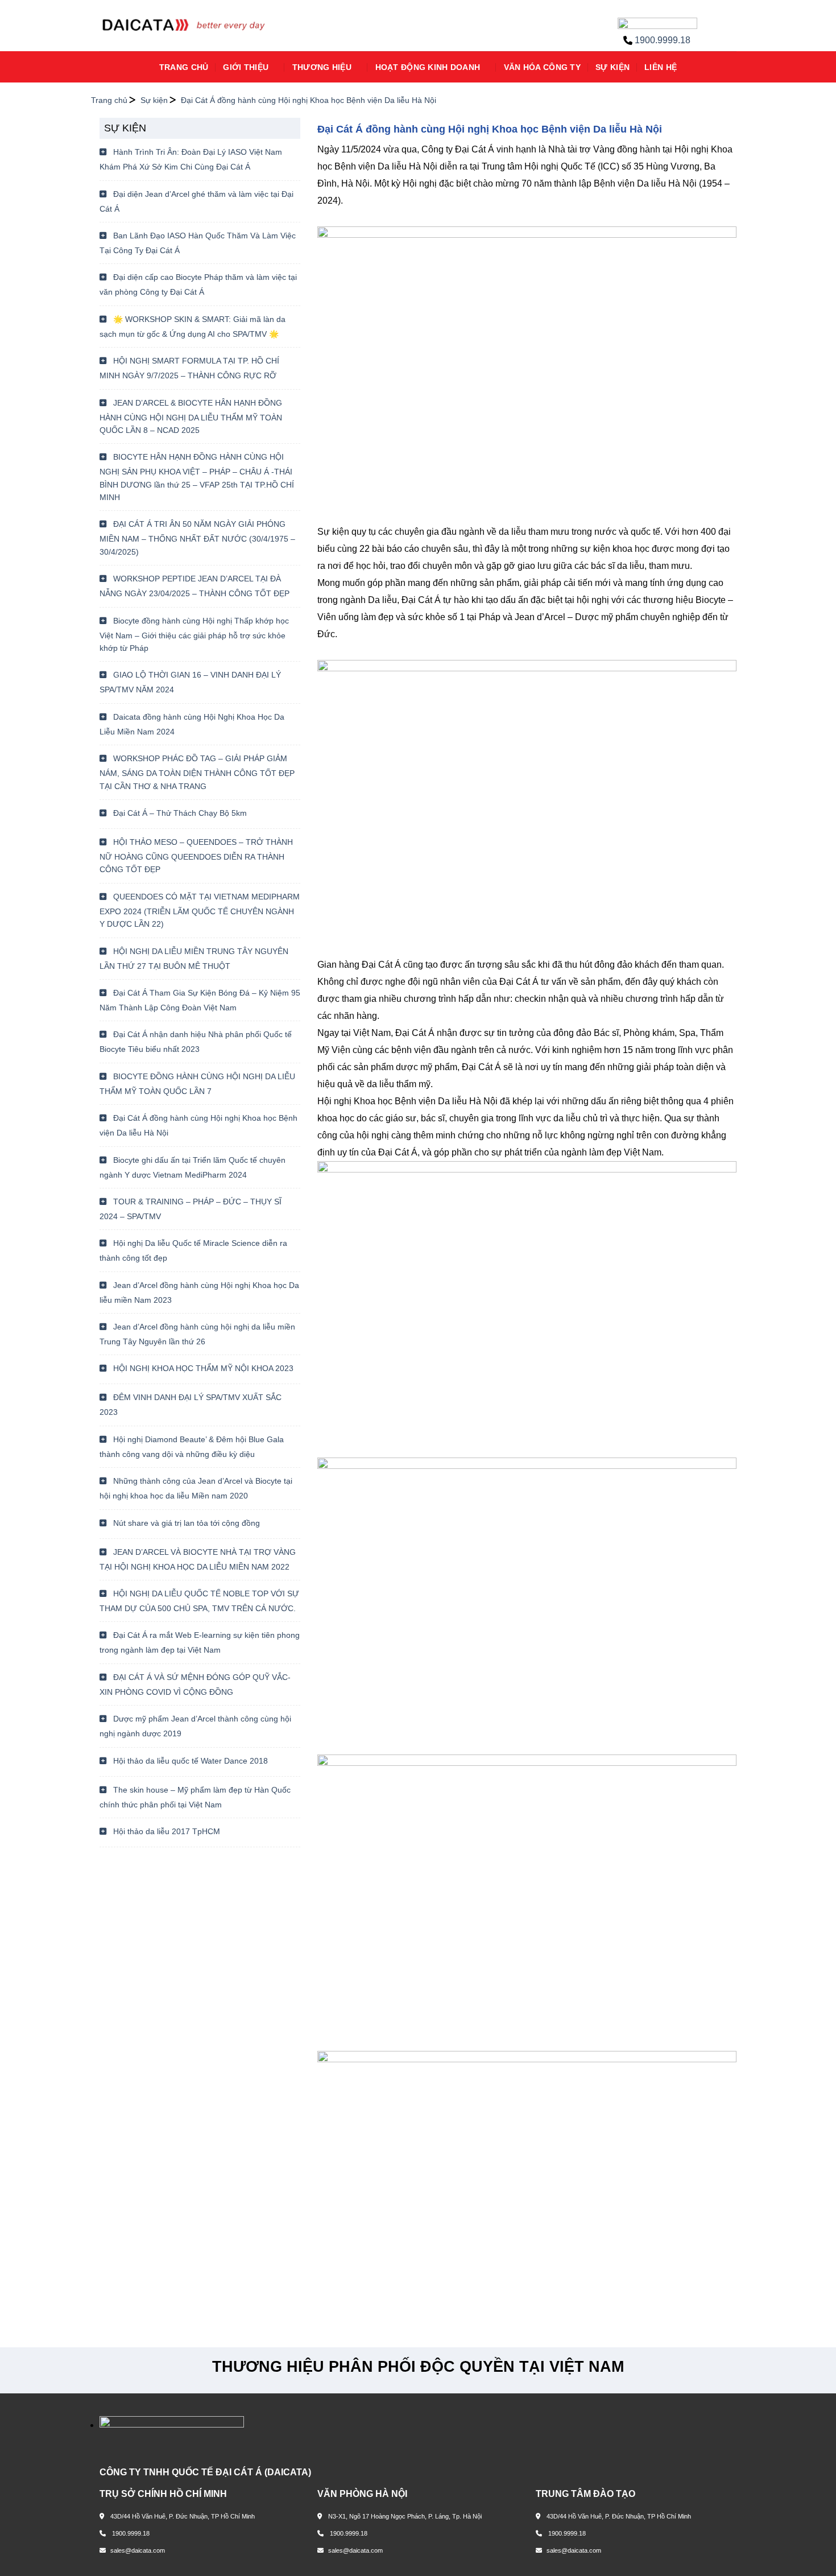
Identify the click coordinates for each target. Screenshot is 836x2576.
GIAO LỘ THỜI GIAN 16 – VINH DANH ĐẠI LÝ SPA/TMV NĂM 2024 (190, 682)
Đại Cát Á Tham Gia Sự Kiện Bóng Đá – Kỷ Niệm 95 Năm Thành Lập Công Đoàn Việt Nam (200, 1000)
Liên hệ (661, 67)
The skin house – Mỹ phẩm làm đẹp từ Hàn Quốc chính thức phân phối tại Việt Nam (195, 1797)
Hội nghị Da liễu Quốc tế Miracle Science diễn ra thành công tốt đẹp (193, 1250)
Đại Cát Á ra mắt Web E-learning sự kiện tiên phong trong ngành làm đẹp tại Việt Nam (200, 1642)
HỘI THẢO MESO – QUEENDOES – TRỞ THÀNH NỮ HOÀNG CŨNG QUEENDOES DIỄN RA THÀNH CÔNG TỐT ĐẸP (196, 856)
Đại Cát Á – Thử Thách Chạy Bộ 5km (179, 813)
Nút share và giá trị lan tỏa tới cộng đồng (185, 1523)
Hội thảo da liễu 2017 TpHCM (165, 1831)
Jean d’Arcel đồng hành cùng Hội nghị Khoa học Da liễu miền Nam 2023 (199, 1293)
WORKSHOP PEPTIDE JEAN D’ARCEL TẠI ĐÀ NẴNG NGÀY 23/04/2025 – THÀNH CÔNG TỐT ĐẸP (194, 586)
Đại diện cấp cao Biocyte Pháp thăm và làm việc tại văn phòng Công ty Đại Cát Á (198, 284)
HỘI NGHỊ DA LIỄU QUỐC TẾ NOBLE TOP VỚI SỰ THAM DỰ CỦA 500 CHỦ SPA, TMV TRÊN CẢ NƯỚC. (199, 1601)
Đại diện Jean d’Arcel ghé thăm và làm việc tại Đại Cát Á (196, 201)
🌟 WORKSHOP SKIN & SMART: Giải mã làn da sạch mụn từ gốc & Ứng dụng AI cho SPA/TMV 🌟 (193, 327)
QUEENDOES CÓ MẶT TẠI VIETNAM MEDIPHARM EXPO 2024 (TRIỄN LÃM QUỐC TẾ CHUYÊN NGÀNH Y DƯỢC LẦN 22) (200, 910)
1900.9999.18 (663, 40)
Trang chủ (184, 67)
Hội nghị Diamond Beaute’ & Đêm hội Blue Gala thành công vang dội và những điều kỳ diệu (192, 1447)
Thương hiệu (322, 67)
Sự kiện (612, 67)
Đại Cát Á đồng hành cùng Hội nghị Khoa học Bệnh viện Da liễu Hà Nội (198, 1125)
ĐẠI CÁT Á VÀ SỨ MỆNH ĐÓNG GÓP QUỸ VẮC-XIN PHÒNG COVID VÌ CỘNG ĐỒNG (195, 1685)
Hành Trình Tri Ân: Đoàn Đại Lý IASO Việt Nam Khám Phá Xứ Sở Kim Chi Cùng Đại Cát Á (191, 159)
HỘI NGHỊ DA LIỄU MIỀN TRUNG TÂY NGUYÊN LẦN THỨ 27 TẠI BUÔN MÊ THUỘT (194, 959)
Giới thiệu (246, 67)
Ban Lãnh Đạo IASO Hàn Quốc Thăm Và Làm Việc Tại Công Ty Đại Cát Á (198, 243)
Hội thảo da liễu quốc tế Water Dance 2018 (189, 1761)
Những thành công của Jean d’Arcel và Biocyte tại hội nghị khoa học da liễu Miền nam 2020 (196, 1488)
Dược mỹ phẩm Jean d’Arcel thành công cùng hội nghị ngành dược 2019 (195, 1726)
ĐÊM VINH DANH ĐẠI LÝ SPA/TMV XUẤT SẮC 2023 (191, 1405)
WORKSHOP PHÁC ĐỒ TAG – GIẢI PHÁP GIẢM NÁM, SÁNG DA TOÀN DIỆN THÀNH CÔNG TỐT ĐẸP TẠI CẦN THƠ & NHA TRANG (197, 772)
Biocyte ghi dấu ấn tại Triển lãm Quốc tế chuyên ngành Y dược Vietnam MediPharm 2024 (193, 1167)
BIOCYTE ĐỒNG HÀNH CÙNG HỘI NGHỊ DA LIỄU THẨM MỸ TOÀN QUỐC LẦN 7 (197, 1084)
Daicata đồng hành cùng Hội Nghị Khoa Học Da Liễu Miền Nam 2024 (192, 724)
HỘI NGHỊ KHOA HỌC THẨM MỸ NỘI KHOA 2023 (202, 1368)
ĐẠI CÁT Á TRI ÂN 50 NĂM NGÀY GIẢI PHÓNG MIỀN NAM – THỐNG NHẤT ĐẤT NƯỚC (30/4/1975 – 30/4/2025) (197, 538)
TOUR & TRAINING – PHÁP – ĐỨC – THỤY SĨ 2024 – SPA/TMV (191, 1209)
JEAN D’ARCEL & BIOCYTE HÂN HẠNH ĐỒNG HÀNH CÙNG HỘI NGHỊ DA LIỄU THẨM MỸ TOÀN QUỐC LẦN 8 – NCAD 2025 (191, 416)
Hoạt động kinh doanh (428, 67)
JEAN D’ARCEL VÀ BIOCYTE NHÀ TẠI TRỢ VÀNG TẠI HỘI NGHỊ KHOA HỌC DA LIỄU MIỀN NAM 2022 (198, 1559)
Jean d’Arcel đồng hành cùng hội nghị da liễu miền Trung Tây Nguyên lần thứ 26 (197, 1334)
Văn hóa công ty (542, 67)
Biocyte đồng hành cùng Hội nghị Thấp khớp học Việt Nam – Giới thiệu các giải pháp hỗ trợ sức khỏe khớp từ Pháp (194, 634)
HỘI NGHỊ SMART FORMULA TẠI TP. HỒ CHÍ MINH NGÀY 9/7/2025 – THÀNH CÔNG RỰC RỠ (189, 368)
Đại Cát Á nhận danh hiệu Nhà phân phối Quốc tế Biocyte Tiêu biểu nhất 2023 (196, 1042)
